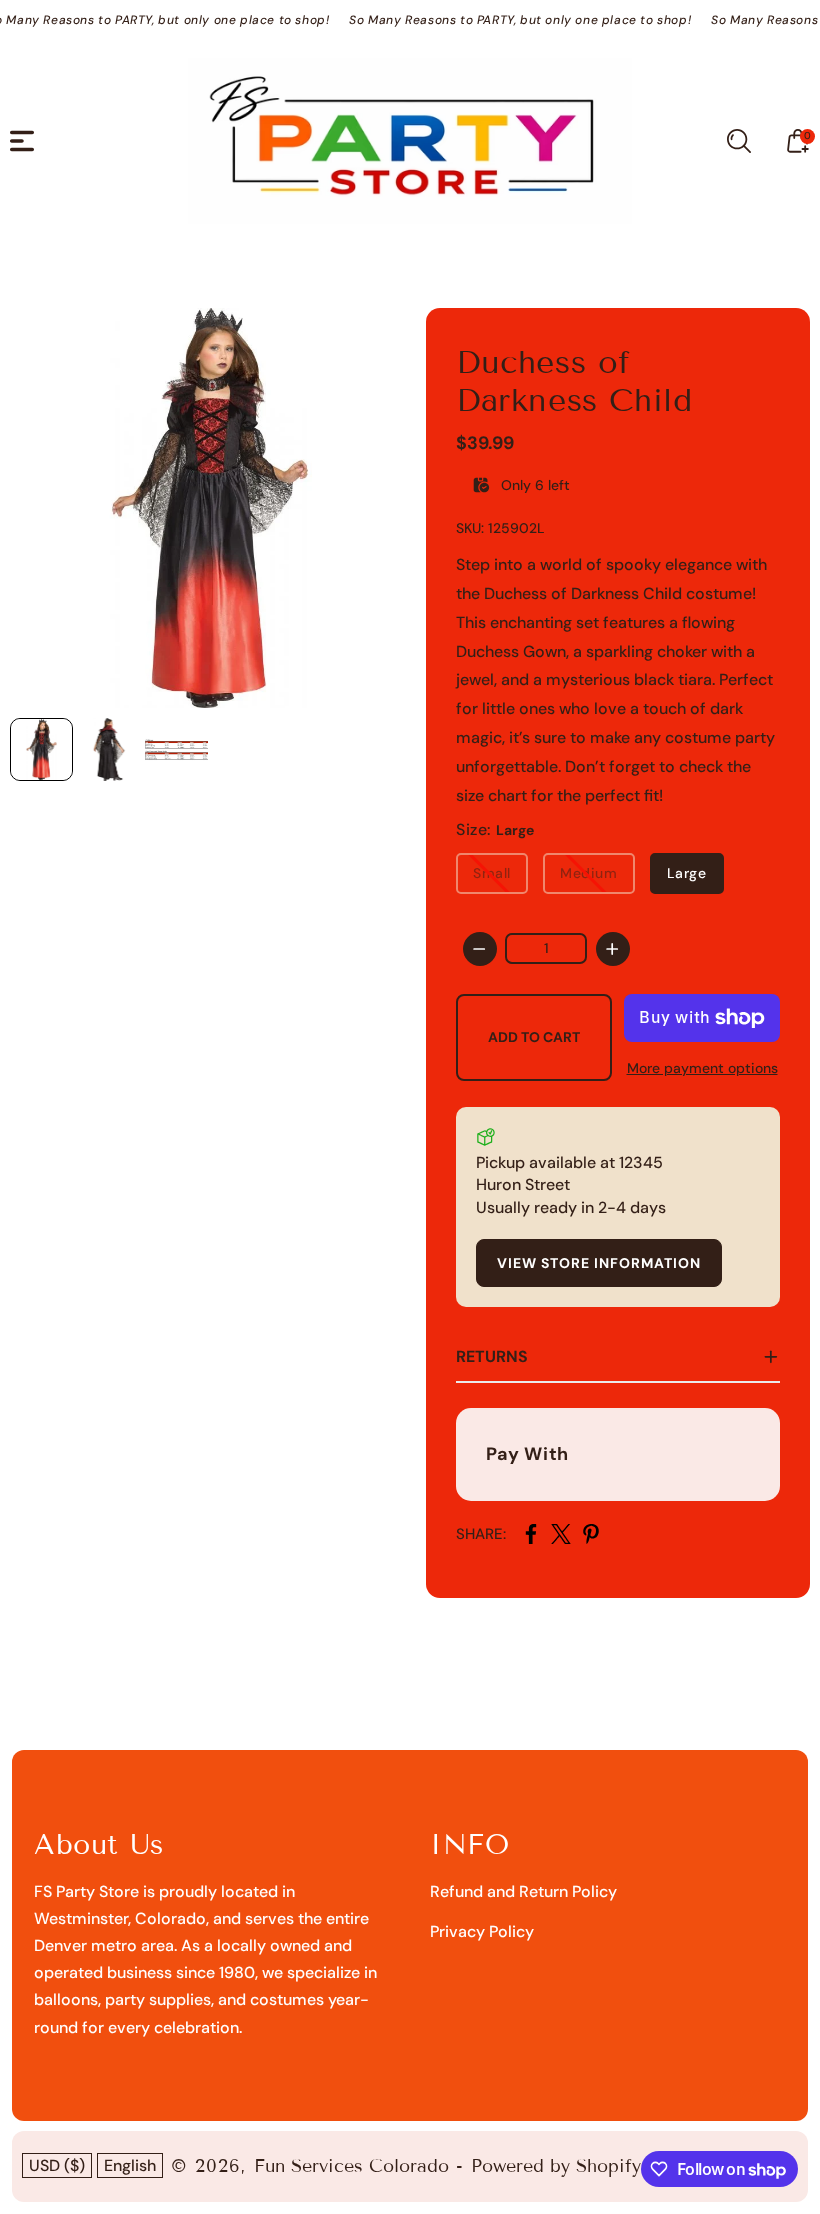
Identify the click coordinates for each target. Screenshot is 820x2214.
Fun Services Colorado (351, 2166)
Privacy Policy (482, 1931)
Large (687, 873)
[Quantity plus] (613, 949)
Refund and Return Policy (523, 1891)
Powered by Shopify (556, 2166)
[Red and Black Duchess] (210, 508)
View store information (599, 1263)
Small (492, 873)
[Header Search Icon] (739, 141)
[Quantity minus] (480, 949)
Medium (589, 873)
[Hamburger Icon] (22, 141)
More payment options (702, 1068)
